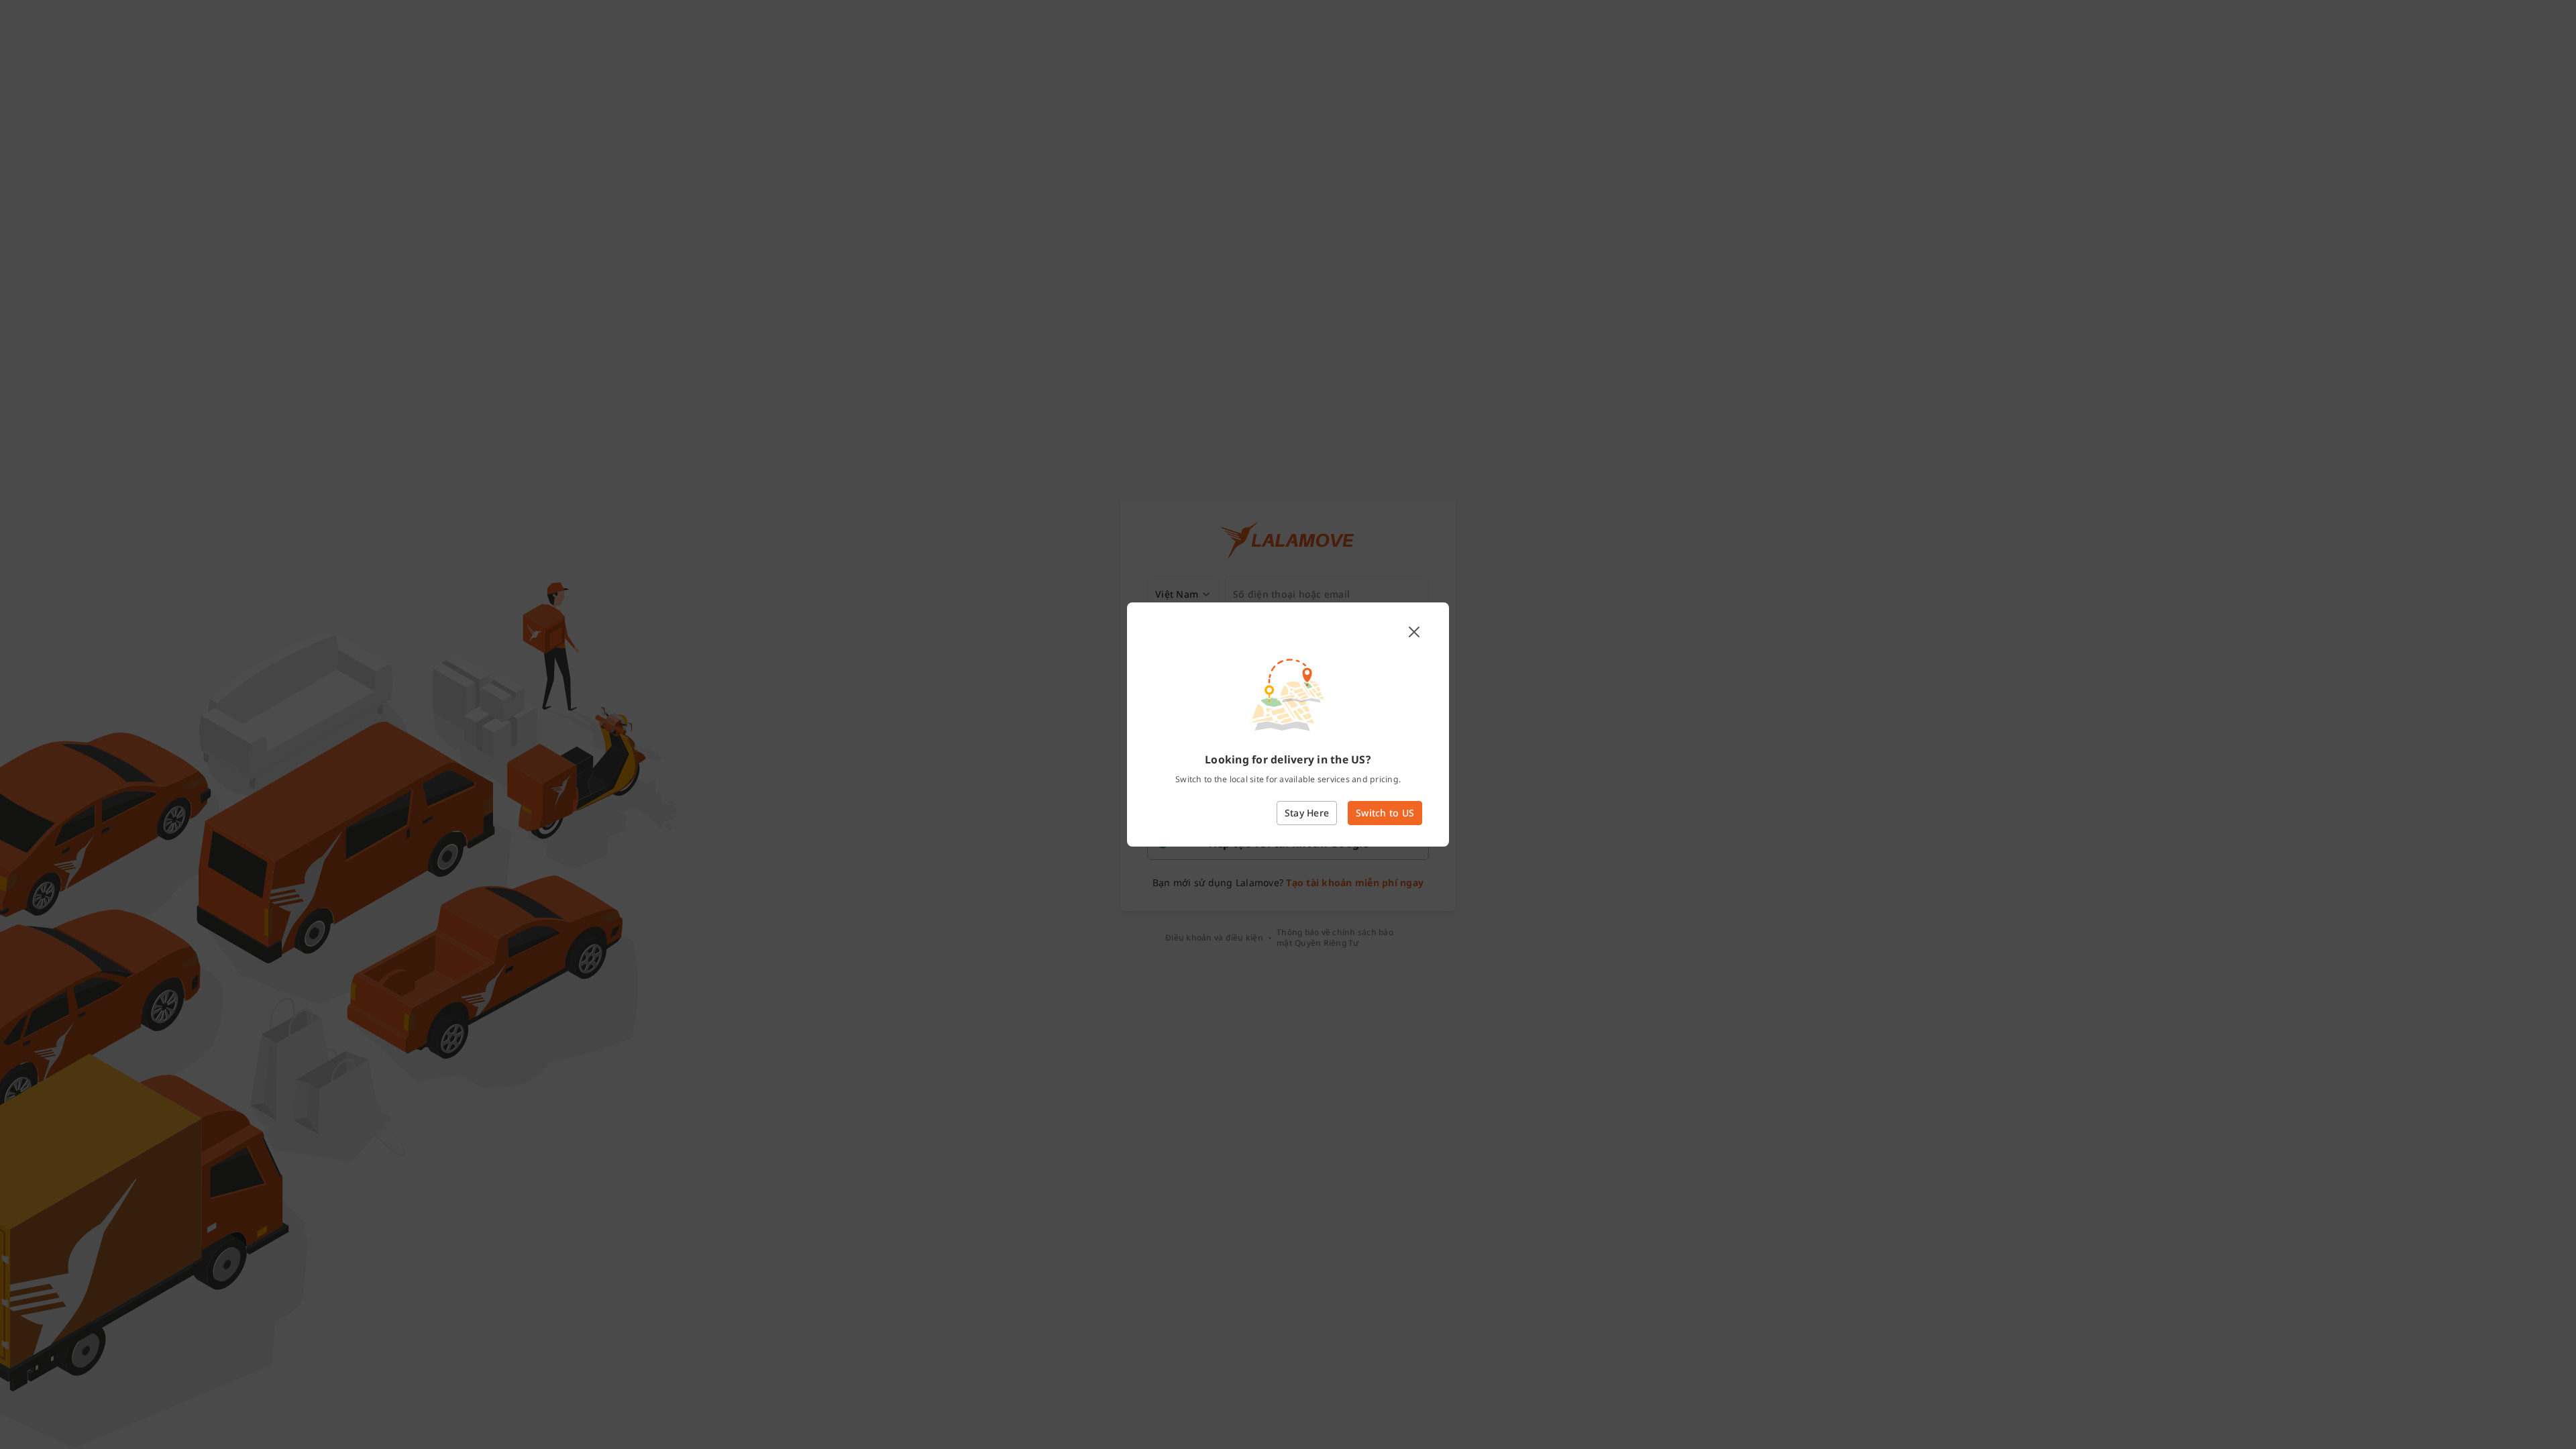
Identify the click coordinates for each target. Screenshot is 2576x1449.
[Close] (1414, 632)
